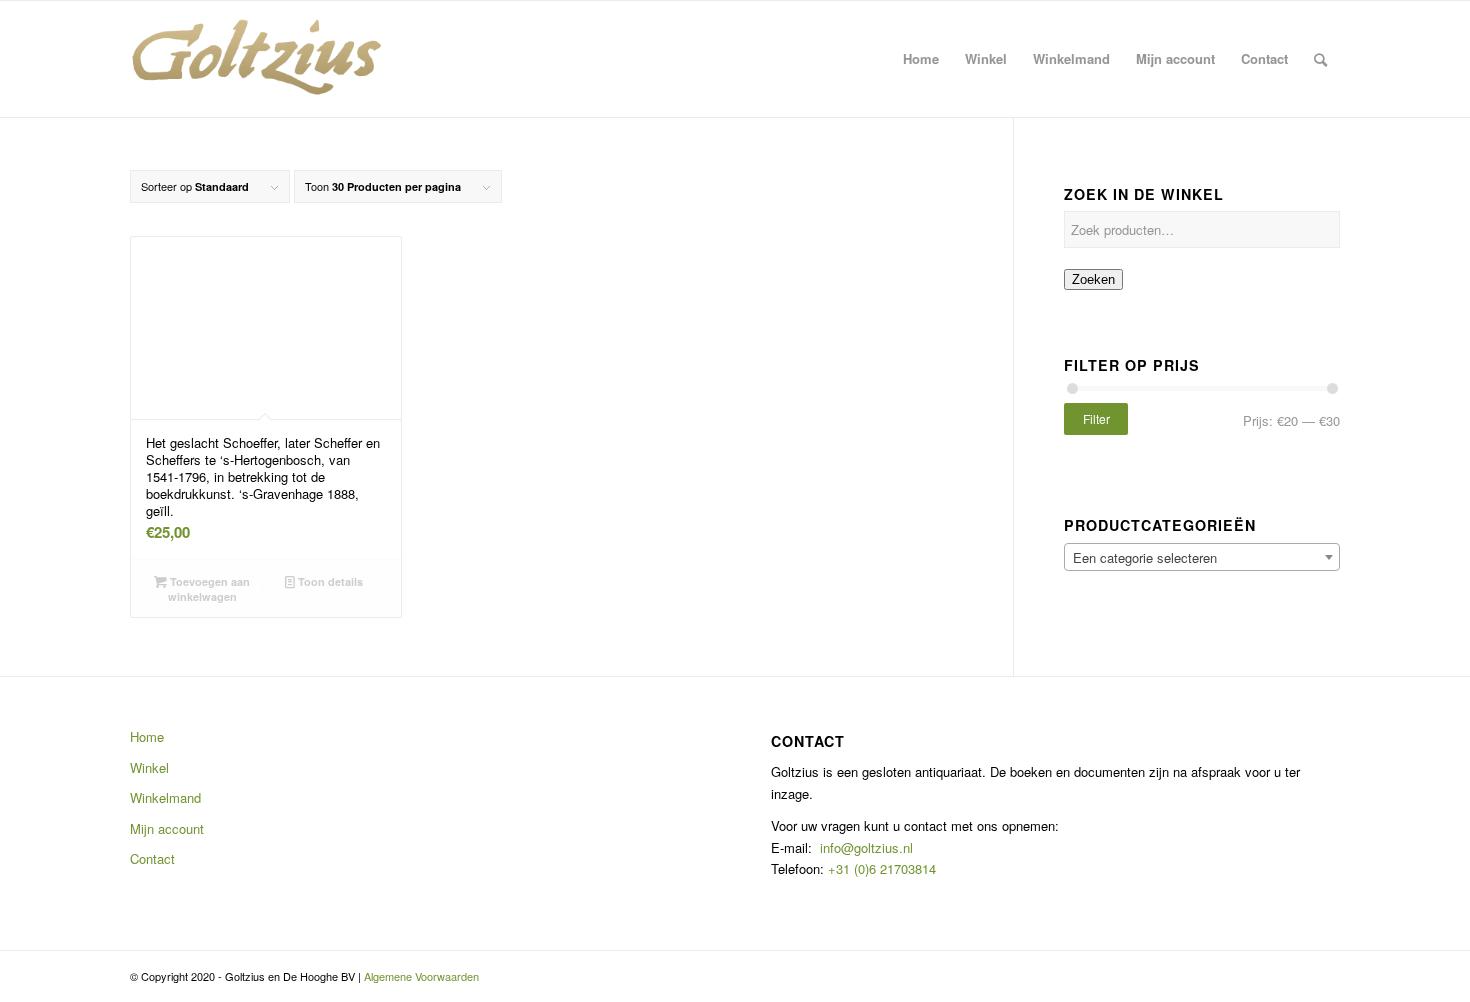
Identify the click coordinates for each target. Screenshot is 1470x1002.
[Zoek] (1320, 59)
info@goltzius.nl (866, 847)
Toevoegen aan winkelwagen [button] (208, 589)
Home (147, 736)
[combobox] (1202, 557)
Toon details (329, 581)
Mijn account (167, 828)
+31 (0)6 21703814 (880, 868)
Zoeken (1093, 279)
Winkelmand (165, 797)
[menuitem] (921, 59)
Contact (152, 858)
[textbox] (1202, 558)
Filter (1096, 418)
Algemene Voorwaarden (421, 976)
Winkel (149, 767)
